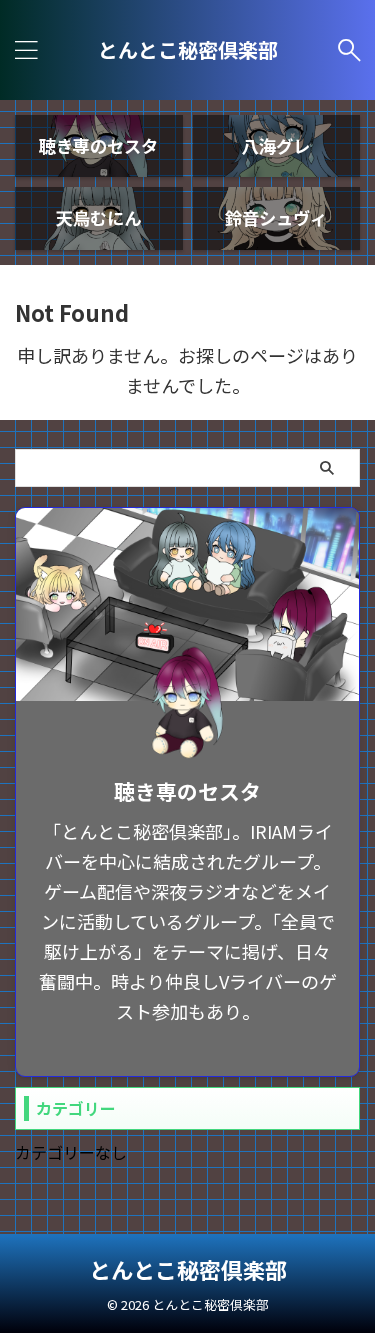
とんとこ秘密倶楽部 (188, 49)
